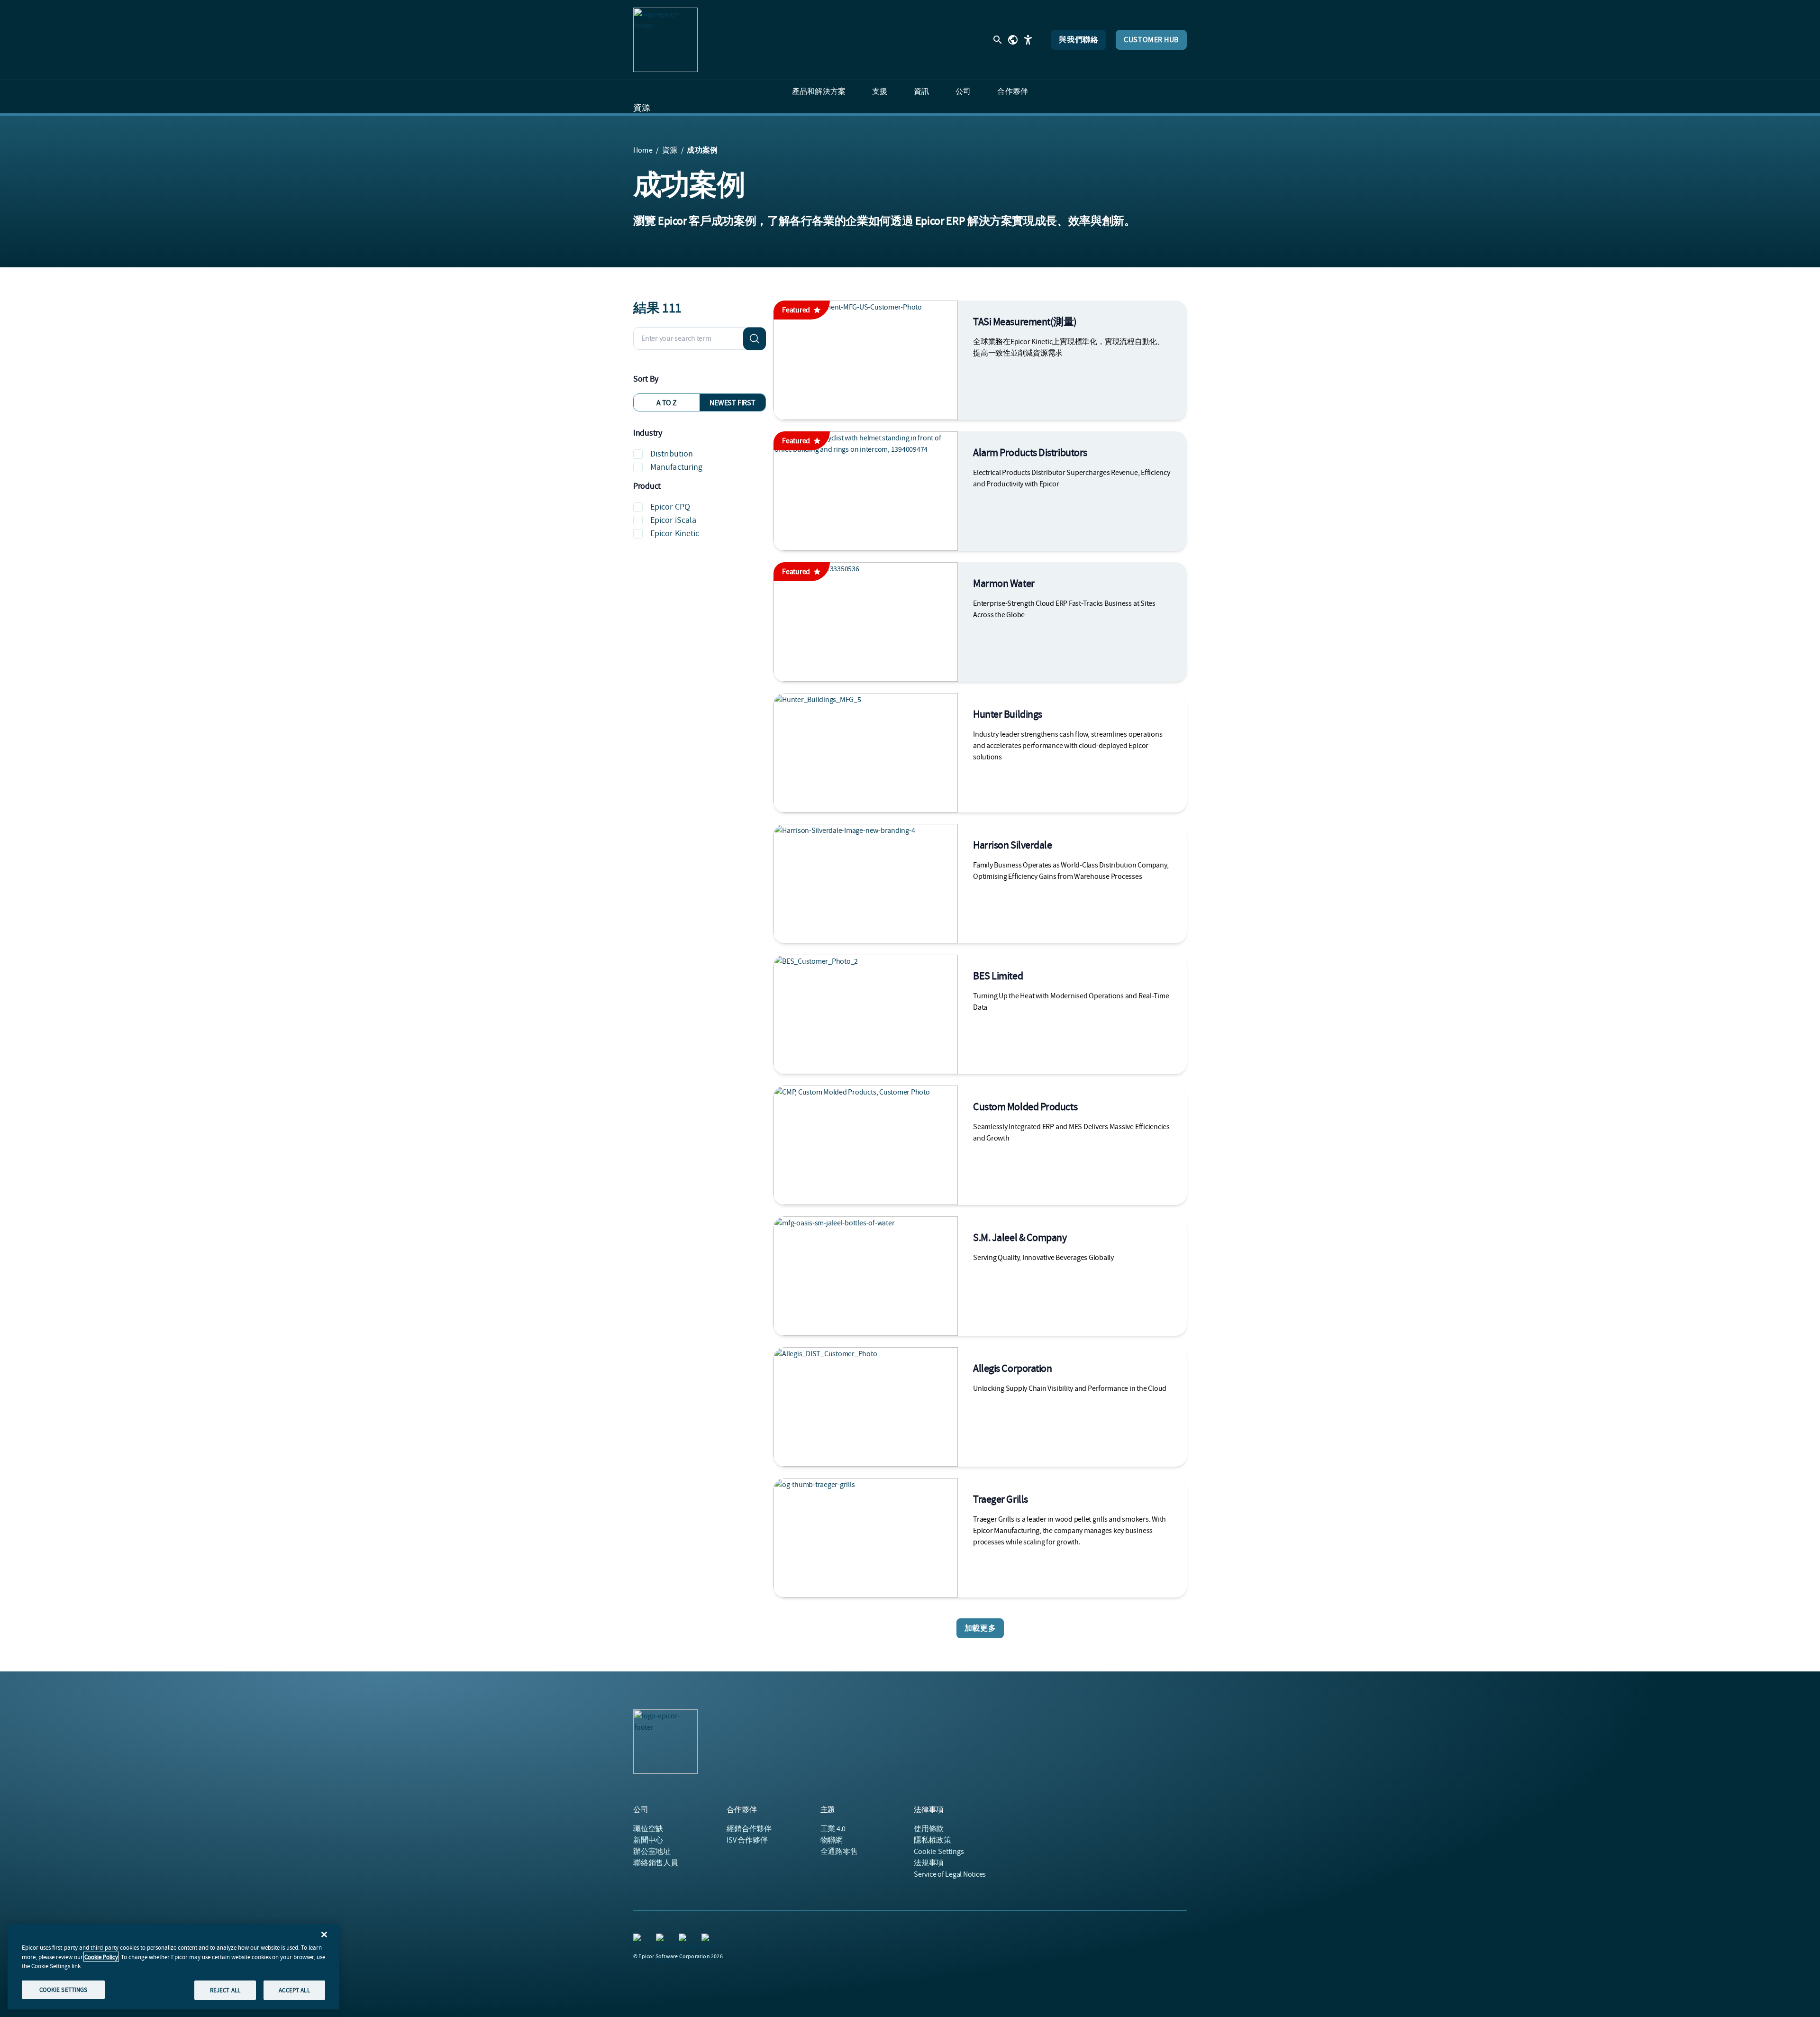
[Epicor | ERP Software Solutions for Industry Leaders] (665, 40)
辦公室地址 (652, 1852)
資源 (642, 108)
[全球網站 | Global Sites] (1013, 40)
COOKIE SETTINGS (64, 1989)
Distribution (672, 454)
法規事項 (929, 1863)
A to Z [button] (667, 403)
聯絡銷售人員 (656, 1863)
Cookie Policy (101, 1957)
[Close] (324, 1935)
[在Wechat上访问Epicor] (707, 1939)
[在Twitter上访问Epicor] (684, 1939)
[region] (173, 1967)
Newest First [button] (732, 403)
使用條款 (929, 1829)
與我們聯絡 (1078, 40)
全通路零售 (839, 1852)
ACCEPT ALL (294, 1990)
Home (643, 150)
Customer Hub (1151, 40)
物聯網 (832, 1840)
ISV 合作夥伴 (747, 1840)
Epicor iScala (673, 520)
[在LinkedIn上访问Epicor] (639, 1939)
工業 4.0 (833, 1829)
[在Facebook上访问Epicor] (662, 1939)
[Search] (755, 338)
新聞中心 (648, 1840)
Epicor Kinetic (675, 534)
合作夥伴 (749, 1829)
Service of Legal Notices (950, 1874)
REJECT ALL (225, 1990)
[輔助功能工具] (1028, 40)
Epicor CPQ (670, 507)
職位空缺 (648, 1829)
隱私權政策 (933, 1840)
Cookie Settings (939, 1852)
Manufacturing (676, 467)
